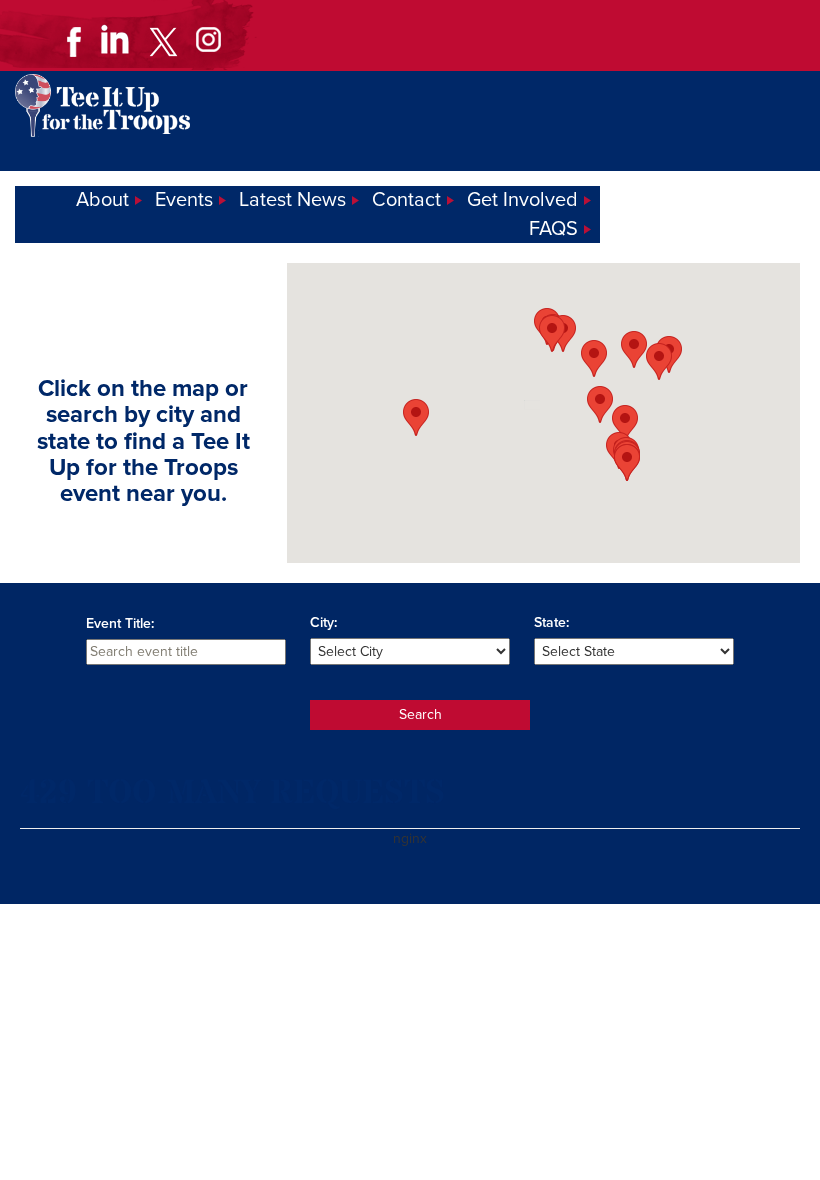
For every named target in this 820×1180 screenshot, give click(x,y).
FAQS (553, 229)
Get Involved (522, 200)
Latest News (292, 200)
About (102, 200)
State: (551, 622)
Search (420, 714)
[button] (416, 417)
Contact (406, 200)
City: (323, 622)
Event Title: (120, 623)
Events (184, 200)
